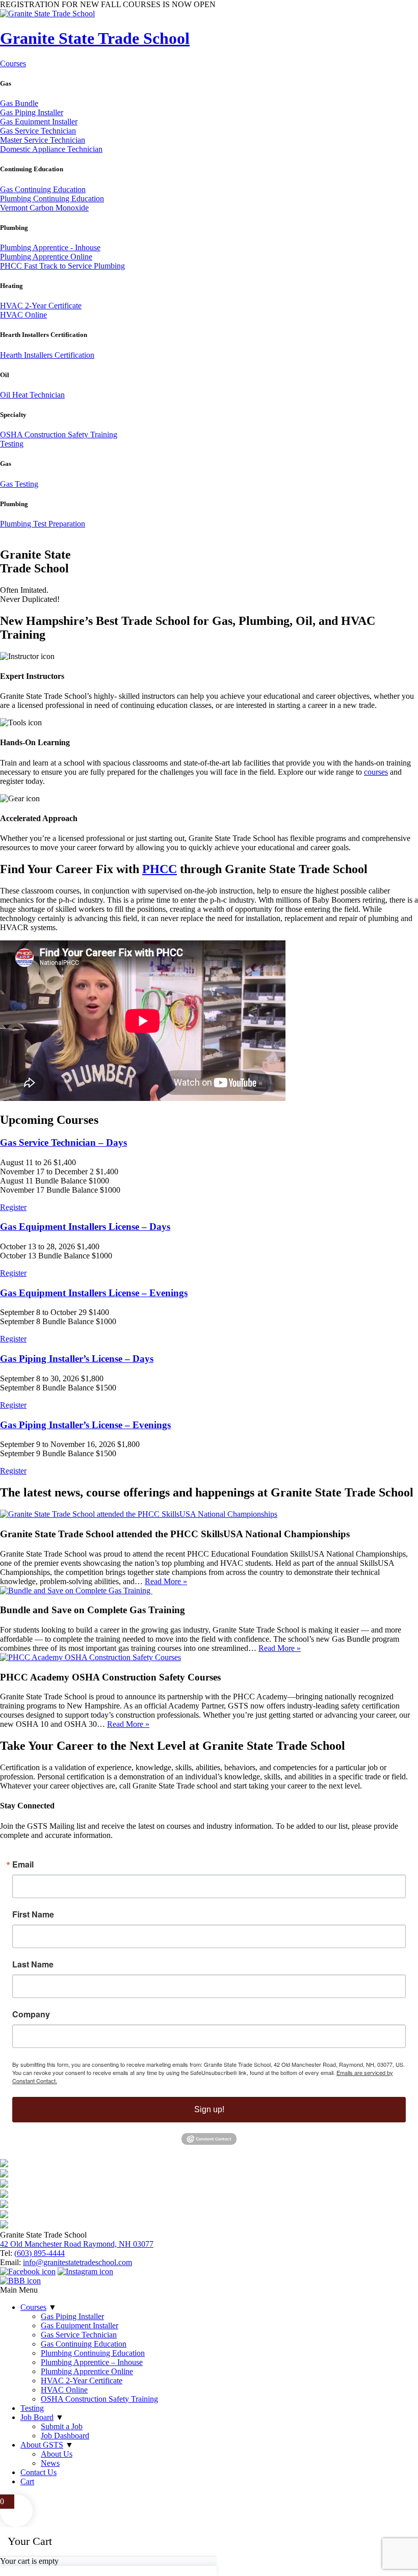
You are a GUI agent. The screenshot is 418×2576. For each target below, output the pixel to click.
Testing (12, 444)
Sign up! (209, 2109)
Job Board (37, 2417)
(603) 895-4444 (40, 2253)
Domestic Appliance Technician (51, 149)
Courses (13, 63)
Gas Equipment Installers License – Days (85, 1227)
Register (13, 1207)
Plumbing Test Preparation (43, 524)
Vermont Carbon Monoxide (44, 208)
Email (23, 1864)
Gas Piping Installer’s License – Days (77, 1359)
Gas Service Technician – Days (63, 1142)
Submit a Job (62, 2426)
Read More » (166, 1581)
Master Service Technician (43, 140)
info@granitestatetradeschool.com (77, 2262)
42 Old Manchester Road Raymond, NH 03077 (77, 2244)
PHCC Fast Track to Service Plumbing (62, 266)
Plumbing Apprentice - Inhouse (50, 247)
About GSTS (42, 2445)
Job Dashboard (65, 2436)
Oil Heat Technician (32, 395)
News (50, 2463)
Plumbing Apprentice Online (46, 257)
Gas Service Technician (38, 131)
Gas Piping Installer (32, 112)
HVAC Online (23, 315)
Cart (27, 2481)
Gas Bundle (19, 103)
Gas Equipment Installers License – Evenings (94, 1293)
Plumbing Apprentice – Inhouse (92, 2362)
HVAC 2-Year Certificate (41, 306)
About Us (57, 2454)
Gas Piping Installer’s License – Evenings (85, 1425)
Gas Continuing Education (43, 189)
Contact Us (38, 2472)
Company (31, 2014)
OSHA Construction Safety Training (59, 435)
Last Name (33, 1964)
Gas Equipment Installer (39, 122)
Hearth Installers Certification (47, 355)
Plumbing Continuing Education (52, 199)
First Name (33, 1914)
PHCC (160, 869)
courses (376, 772)
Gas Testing (19, 484)
